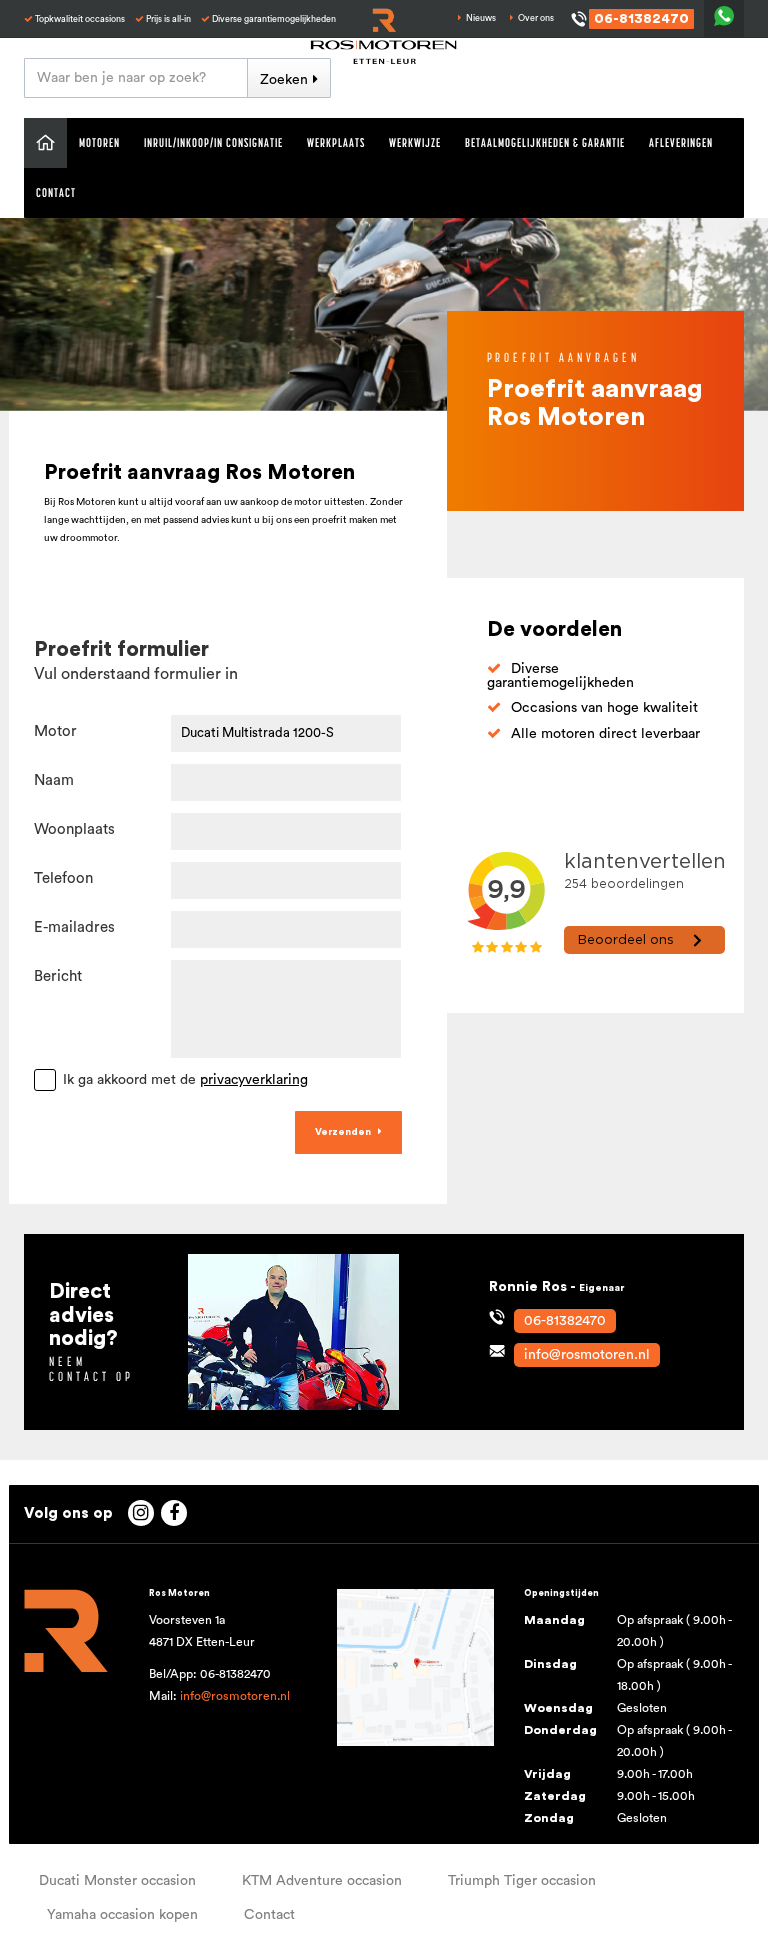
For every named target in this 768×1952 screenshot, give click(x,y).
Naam (54, 780)
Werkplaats (336, 142)
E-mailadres (74, 927)
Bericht (58, 976)
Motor (55, 731)
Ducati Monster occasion (117, 1881)
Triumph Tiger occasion (522, 1881)
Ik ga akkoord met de (185, 1080)
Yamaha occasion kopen (122, 1915)
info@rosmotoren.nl (235, 1696)
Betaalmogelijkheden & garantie (545, 142)
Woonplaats (74, 829)
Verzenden (343, 1132)
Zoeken (284, 80)
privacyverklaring (254, 1080)
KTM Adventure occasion (322, 1881)
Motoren (99, 142)
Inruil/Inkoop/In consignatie (213, 142)
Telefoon (63, 878)
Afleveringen (681, 142)
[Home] (45, 143)
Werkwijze (415, 142)
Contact (56, 192)
